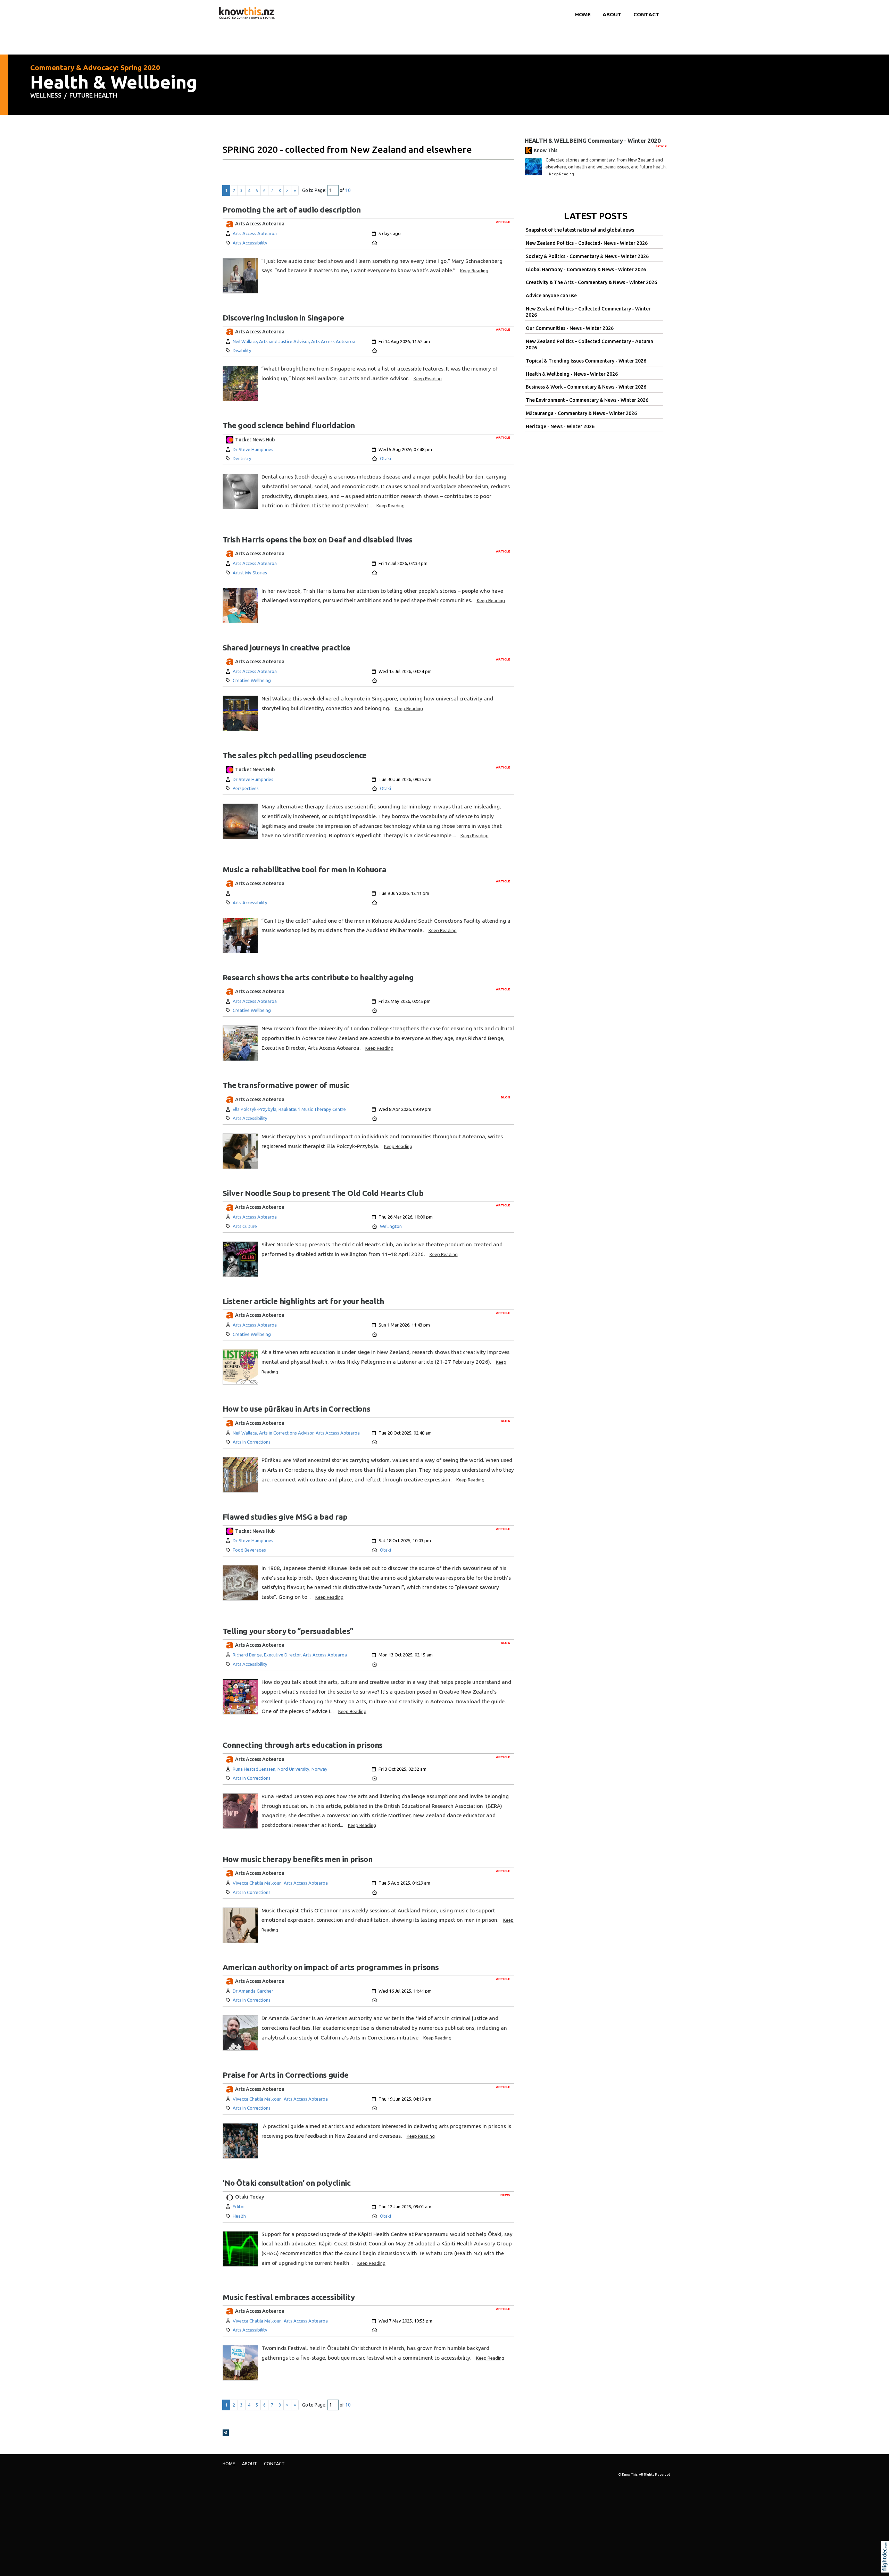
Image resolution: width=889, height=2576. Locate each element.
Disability (242, 350)
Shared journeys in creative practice (286, 647)
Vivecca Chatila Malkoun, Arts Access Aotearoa (280, 1883)
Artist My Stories (250, 573)
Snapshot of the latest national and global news (580, 230)
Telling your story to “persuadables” (288, 1631)
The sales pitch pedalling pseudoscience (295, 755)
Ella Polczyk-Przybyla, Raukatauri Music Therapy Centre (289, 1109)
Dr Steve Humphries (253, 449)
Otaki (385, 458)
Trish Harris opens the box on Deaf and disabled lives (318, 539)
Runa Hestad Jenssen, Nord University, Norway (280, 1769)
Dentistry (242, 458)
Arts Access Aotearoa (255, 233)
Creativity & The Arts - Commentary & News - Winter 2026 (591, 282)
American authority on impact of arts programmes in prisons (331, 1967)
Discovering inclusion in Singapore (283, 318)
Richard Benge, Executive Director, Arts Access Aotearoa (290, 1655)
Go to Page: (314, 190)
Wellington (391, 1226)
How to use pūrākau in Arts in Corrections (297, 1409)
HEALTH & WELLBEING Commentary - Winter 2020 (593, 140)
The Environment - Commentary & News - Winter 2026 (587, 400)
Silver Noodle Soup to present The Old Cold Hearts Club (323, 1193)
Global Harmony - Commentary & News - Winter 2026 (586, 269)
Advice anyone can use (551, 296)
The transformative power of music (287, 1085)
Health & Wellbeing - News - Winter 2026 (572, 374)
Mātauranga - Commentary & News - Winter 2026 (581, 413)
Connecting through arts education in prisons (303, 1745)
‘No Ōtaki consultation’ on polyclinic (287, 2183)
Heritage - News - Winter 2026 (560, 426)
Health (239, 2216)
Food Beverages (249, 1550)
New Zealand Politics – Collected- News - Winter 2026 (587, 243)
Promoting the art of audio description (292, 210)
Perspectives (246, 788)
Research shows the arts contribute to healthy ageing (318, 977)
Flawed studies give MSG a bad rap (285, 1517)
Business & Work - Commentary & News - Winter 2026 (586, 387)
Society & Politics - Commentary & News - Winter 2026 (587, 256)
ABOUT (612, 14)
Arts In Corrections (252, 1442)
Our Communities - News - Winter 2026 (570, 328)
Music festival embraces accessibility (289, 2297)
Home (583, 14)
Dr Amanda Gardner (253, 1991)
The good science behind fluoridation (289, 425)
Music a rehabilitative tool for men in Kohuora (305, 869)
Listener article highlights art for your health (304, 1301)
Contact (646, 14)
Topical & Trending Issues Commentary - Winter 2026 (586, 361)
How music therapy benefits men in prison (298, 1859)
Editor (239, 2207)
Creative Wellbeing (252, 680)
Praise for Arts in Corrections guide (286, 2075)
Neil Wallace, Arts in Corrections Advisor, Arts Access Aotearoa (296, 1433)
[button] (886, 2566)
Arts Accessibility (250, 243)
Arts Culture (245, 1226)
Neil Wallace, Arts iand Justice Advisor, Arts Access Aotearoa (294, 341)
